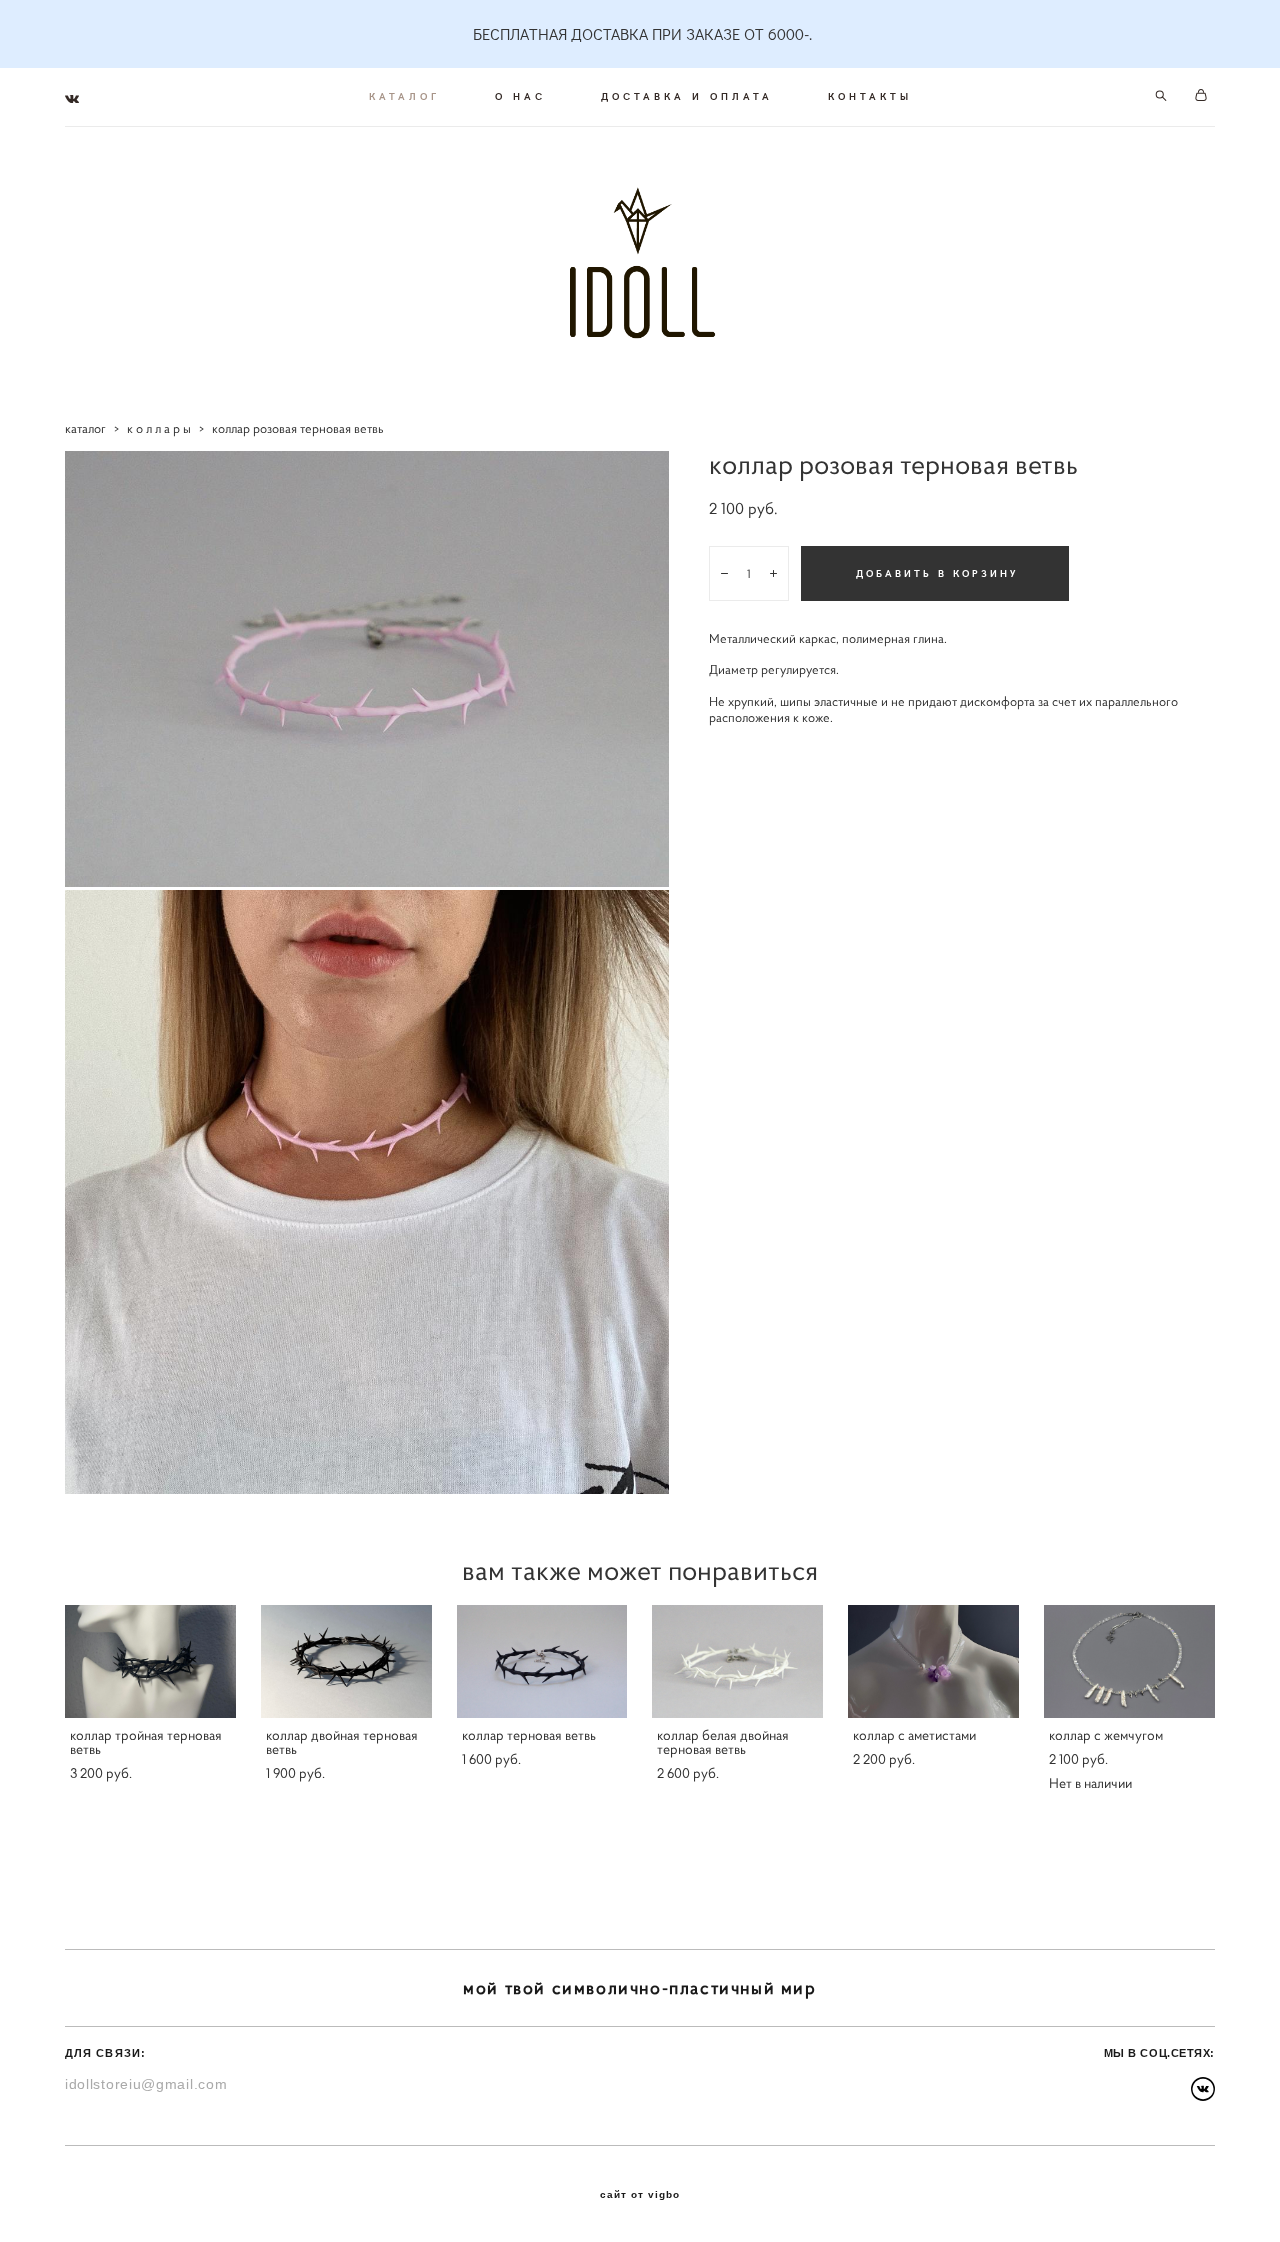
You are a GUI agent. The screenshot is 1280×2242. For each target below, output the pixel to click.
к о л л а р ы (159, 428)
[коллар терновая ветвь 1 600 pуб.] (542, 1661)
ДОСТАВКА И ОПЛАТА (687, 96)
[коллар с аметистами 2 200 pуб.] (933, 1661)
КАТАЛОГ (404, 96)
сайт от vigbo (640, 2195)
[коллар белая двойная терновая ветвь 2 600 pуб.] (737, 1661)
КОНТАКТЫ (870, 96)
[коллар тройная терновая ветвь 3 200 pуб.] (150, 1661)
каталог (85, 428)
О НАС (520, 96)
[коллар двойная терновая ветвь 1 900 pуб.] (346, 1661)
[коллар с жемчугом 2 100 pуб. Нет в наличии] (1129, 1661)
